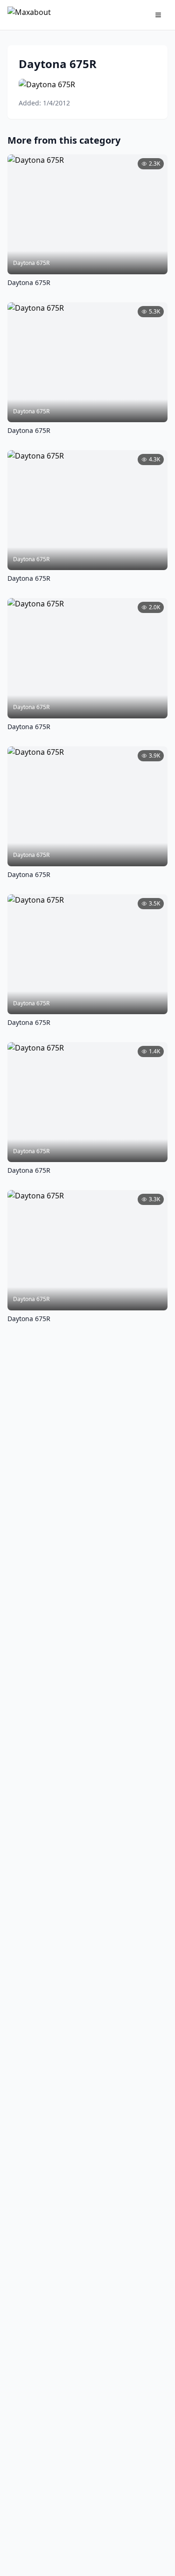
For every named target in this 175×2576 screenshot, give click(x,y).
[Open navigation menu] (158, 15)
